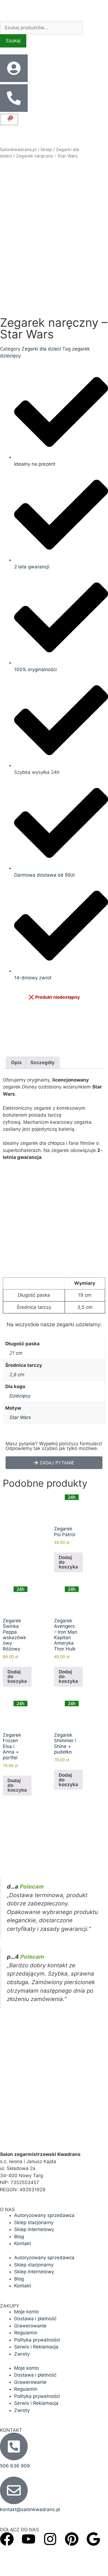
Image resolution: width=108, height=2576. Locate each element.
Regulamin (26, 2333)
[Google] (93, 2539)
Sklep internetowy (34, 2229)
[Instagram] (50, 2539)
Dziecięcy (20, 1396)
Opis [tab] (16, 1062)
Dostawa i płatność (35, 2319)
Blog (19, 2237)
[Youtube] (29, 2539)
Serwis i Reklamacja (36, 2347)
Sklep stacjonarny (34, 2222)
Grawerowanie (30, 2326)
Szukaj (13, 41)
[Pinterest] (72, 2539)
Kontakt (23, 2243)
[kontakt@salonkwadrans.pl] (14, 2490)
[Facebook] (7, 2539)
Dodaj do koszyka (68, 1562)
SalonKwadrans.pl (18, 150)
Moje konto (26, 2312)
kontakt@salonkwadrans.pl (30, 2509)
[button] (54, 1463)
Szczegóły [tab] (43, 1062)
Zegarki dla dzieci (41, 349)
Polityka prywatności (37, 2340)
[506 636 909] (14, 2446)
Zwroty (22, 2354)
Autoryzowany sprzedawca (44, 2215)
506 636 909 (15, 2466)
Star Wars (20, 1417)
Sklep (46, 150)
